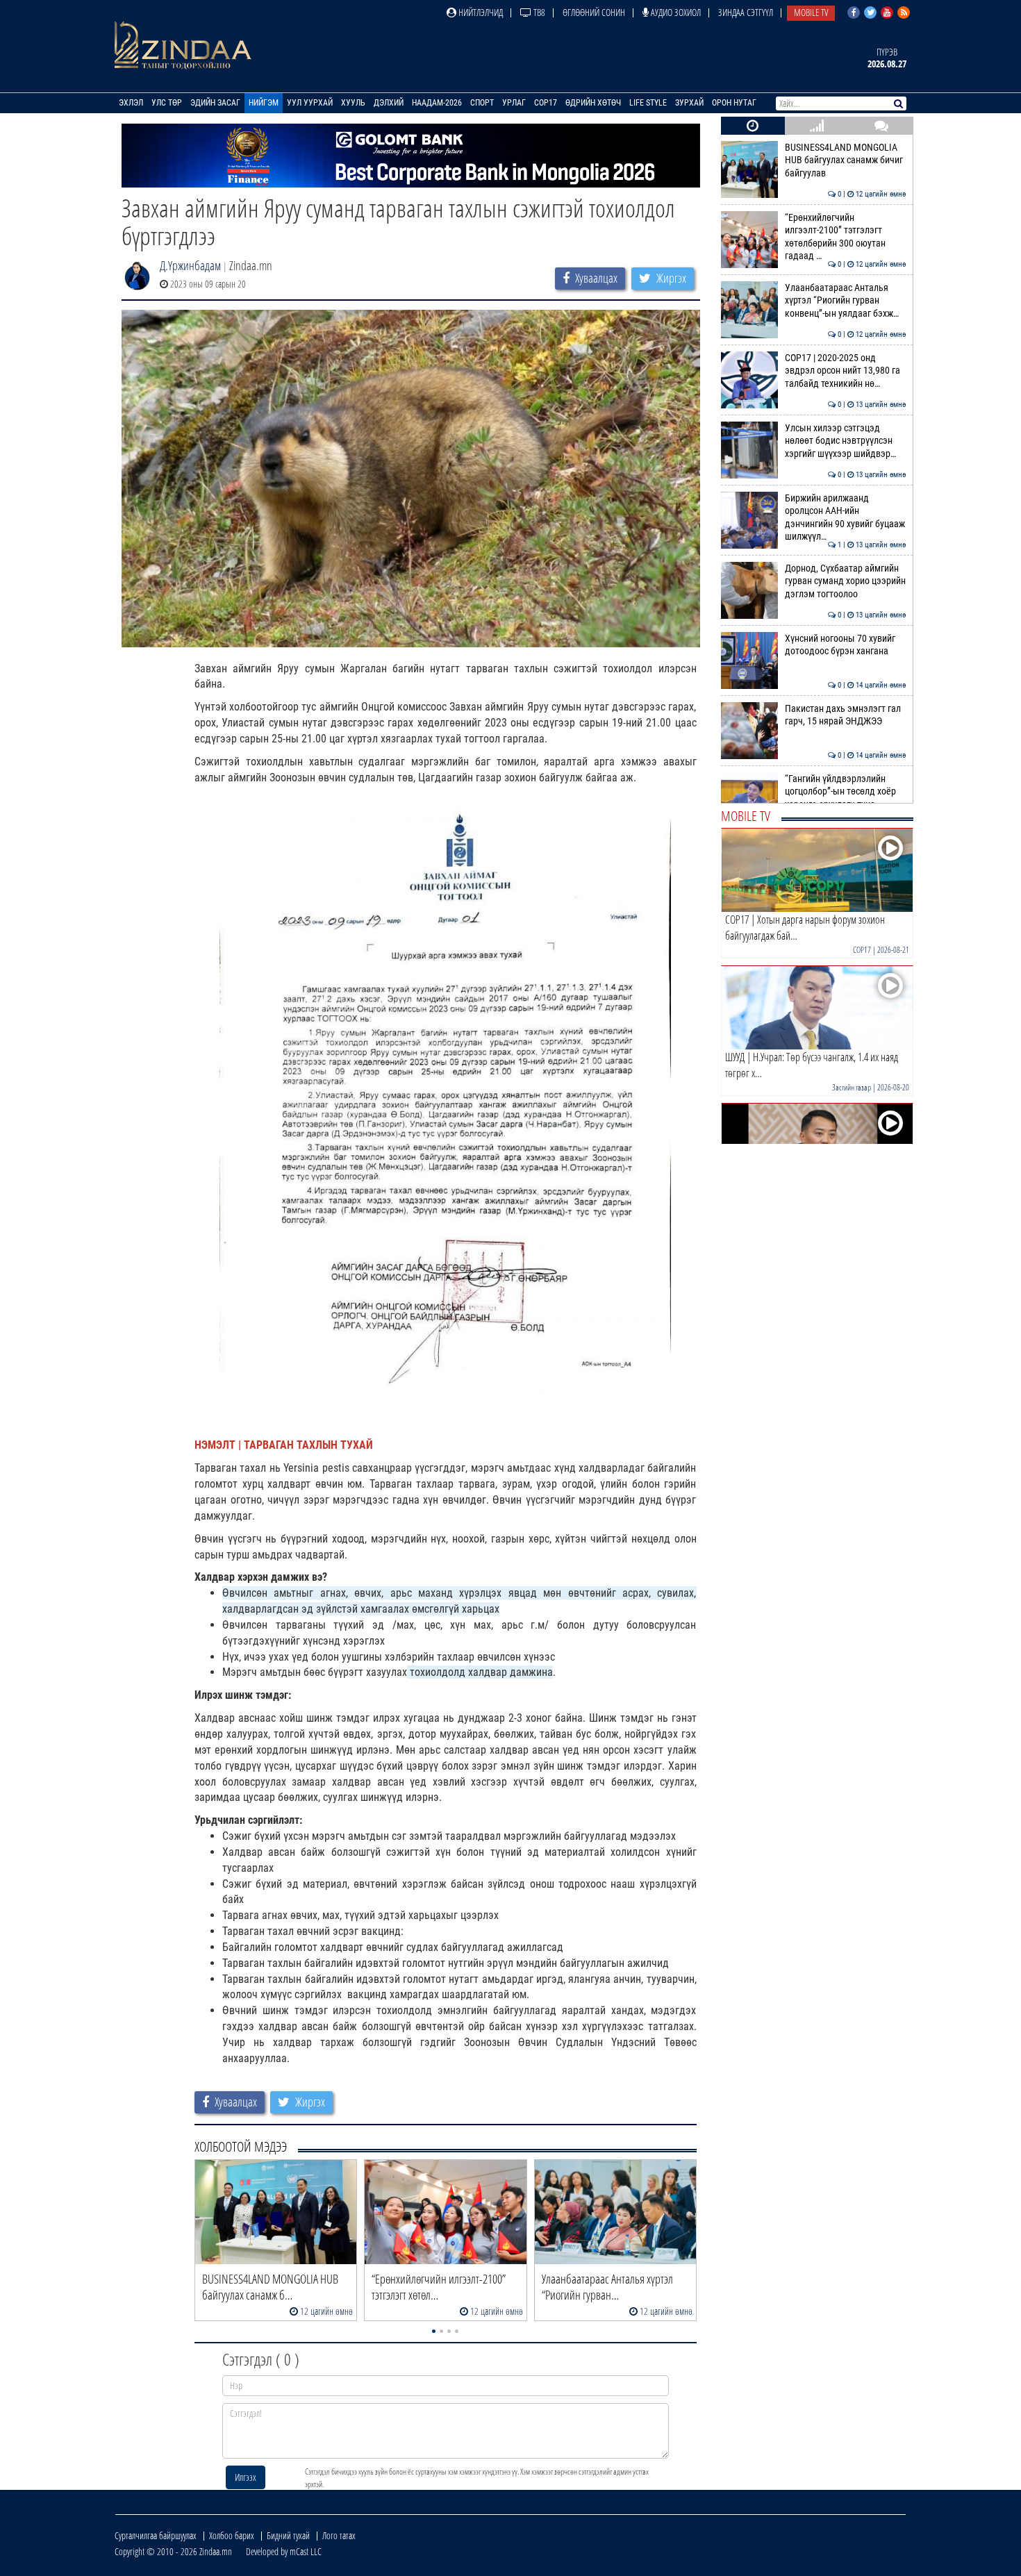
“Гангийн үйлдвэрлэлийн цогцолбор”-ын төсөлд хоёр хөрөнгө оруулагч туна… (846, 792)
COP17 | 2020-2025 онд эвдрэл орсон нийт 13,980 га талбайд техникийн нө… (846, 371)
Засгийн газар (852, 1087)
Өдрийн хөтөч (593, 103)
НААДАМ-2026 (437, 103)
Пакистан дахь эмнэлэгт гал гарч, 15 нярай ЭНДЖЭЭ (846, 715)
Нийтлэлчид (480, 12)
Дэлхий (389, 103)
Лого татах (339, 2535)
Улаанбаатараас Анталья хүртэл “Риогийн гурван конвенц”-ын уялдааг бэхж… (846, 301)
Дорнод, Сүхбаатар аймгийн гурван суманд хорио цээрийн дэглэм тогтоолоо (846, 581)
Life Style (648, 103)
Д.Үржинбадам (190, 265)
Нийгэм (264, 103)
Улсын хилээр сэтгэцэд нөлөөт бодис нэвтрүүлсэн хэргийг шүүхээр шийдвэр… (846, 441)
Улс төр (167, 103)
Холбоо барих (232, 2535)
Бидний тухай (288, 2535)
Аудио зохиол (675, 12)
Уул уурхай (310, 103)
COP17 (546, 103)
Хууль (353, 103)
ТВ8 (538, 12)
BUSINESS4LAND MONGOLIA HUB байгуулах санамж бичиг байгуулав (846, 160)
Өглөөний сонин (594, 12)
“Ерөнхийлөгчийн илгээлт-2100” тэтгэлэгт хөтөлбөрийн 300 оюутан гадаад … (846, 237)
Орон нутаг (734, 103)
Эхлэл (131, 103)
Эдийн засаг (215, 103)
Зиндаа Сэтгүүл (746, 12)
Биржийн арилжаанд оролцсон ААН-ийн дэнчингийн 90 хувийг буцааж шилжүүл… (846, 517)
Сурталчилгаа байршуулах (156, 2535)
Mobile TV (811, 12)
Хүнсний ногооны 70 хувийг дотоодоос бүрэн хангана (846, 645)
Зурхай (689, 103)
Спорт (482, 103)
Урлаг (514, 103)
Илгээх (246, 2477)
